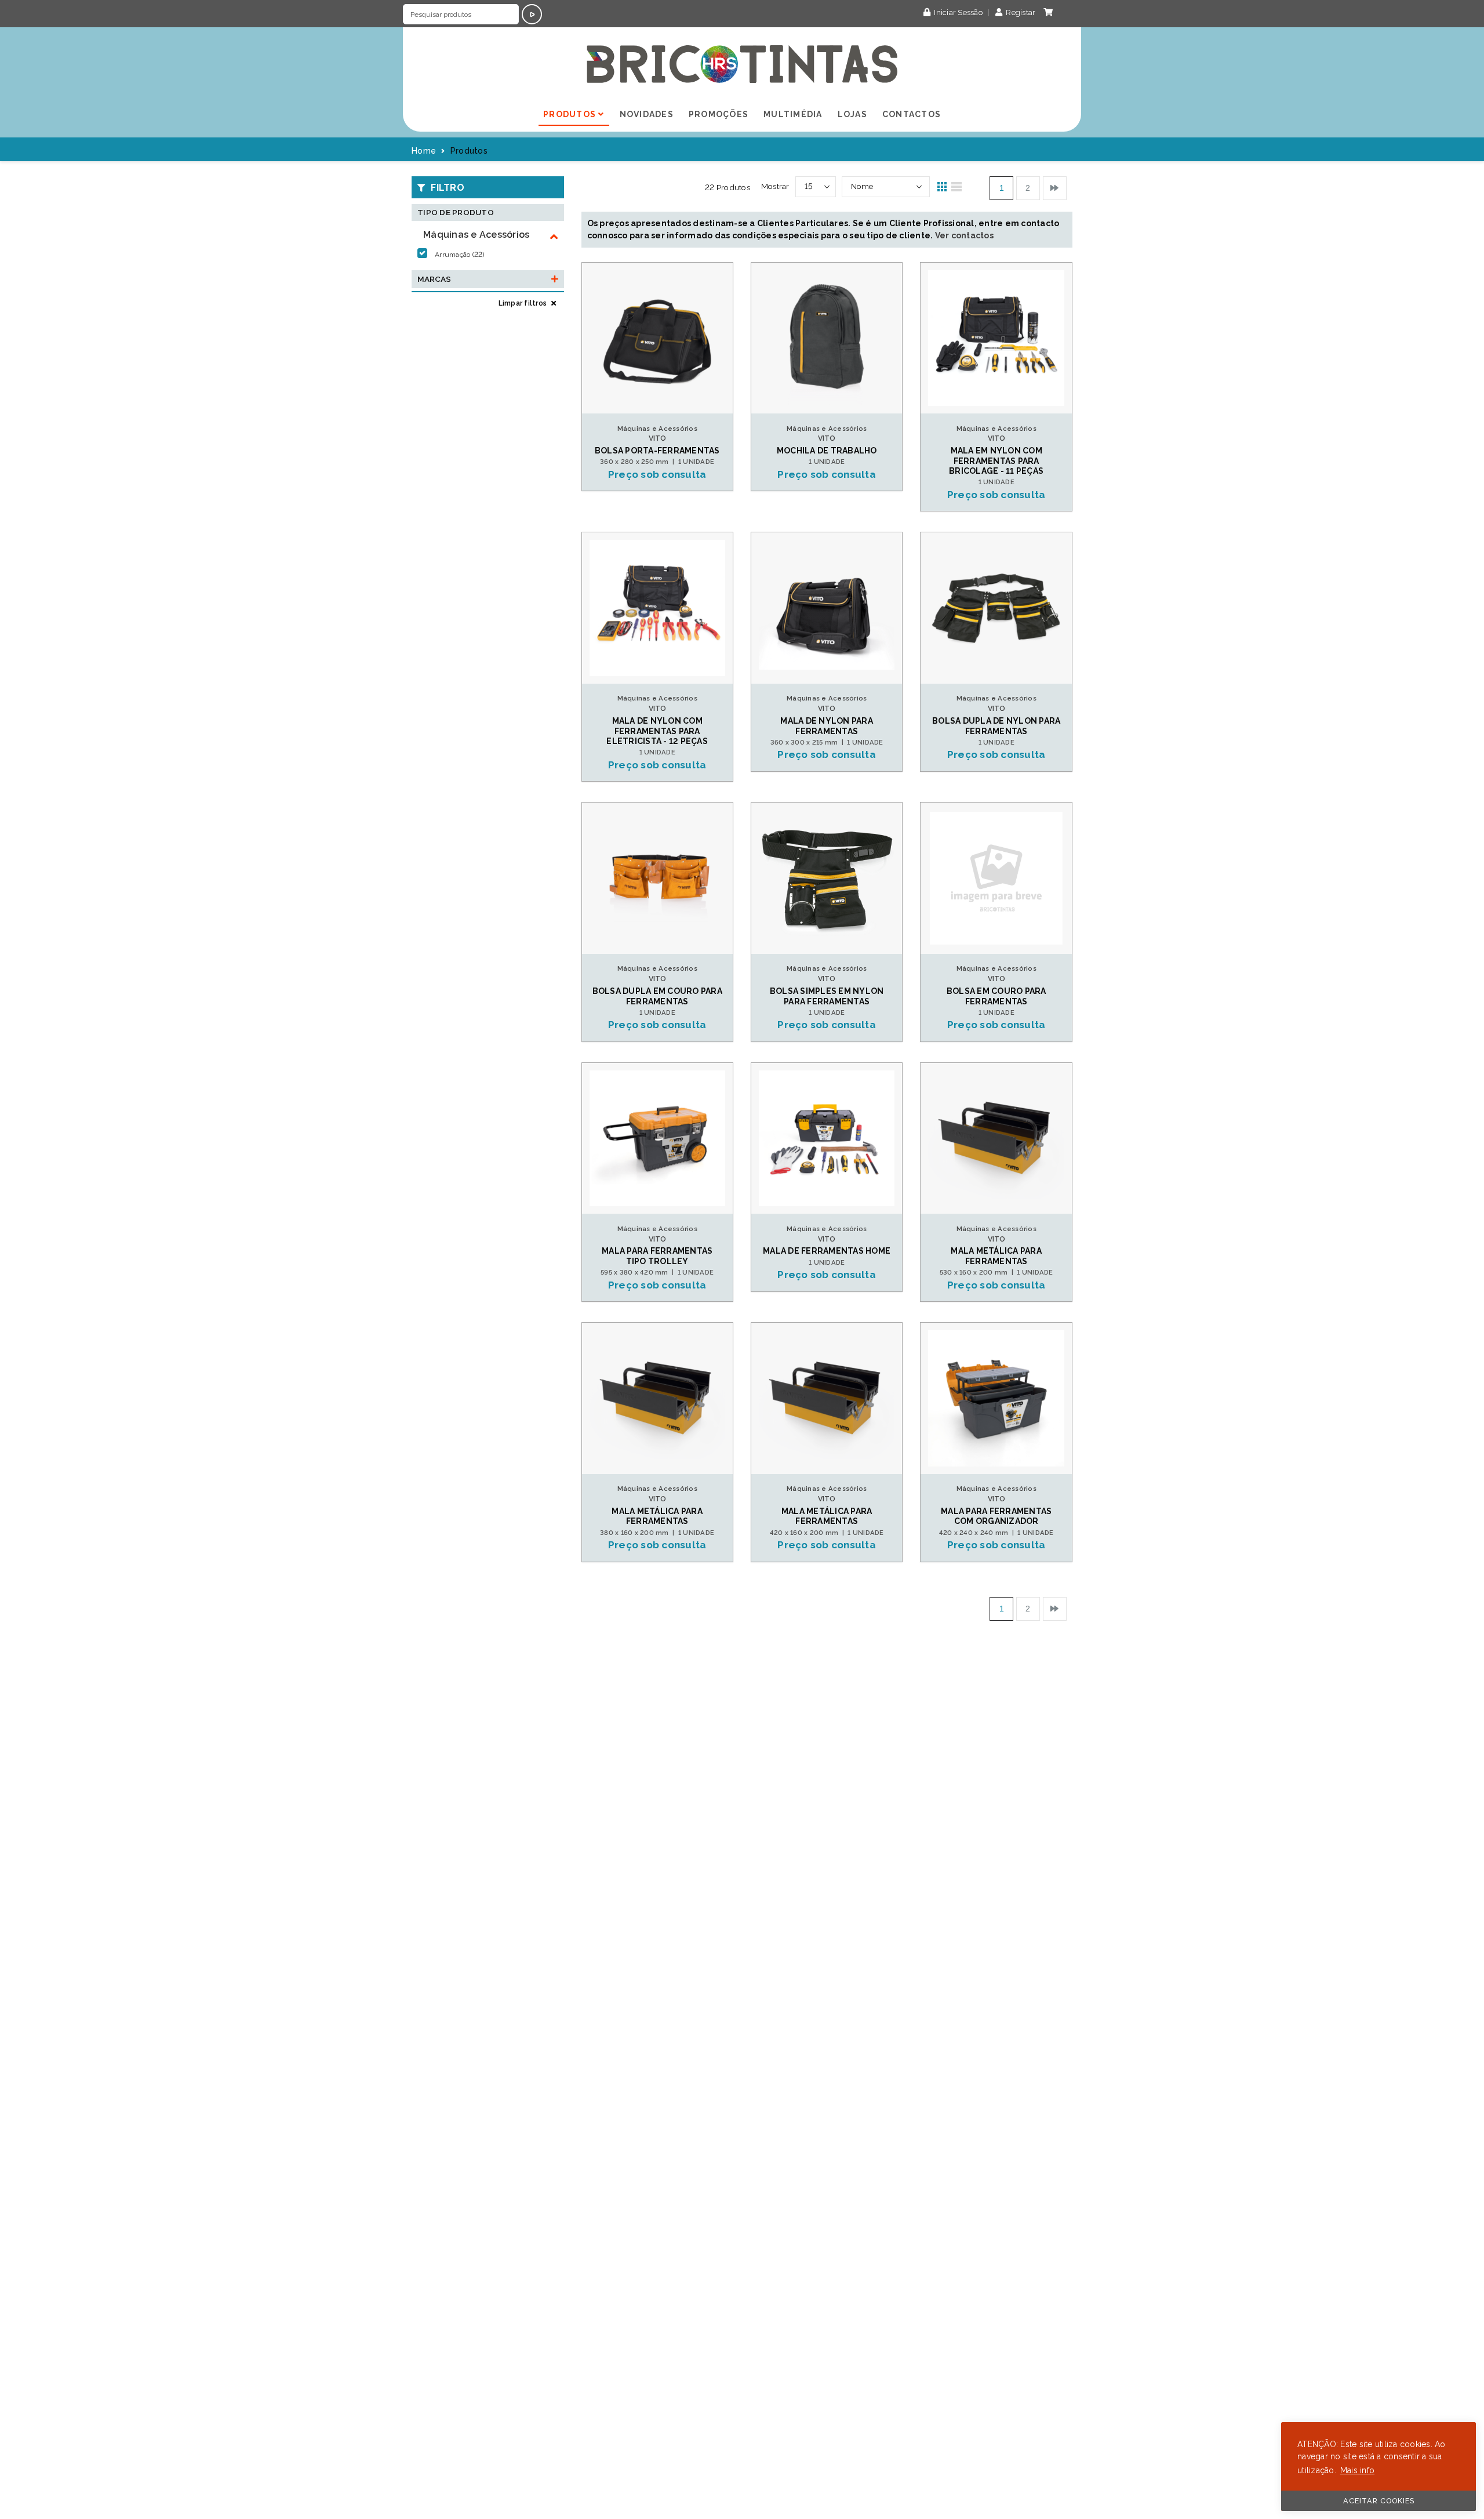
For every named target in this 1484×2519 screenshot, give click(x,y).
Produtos (571, 114)
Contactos (912, 114)
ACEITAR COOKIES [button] (1379, 2501)
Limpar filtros (524, 303)
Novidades (647, 114)
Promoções (719, 114)
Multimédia (793, 114)
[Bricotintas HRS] (742, 64)
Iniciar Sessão (958, 12)
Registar (1020, 12)
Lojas (852, 114)
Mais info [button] (1357, 2470)
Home (424, 151)
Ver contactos (964, 235)
